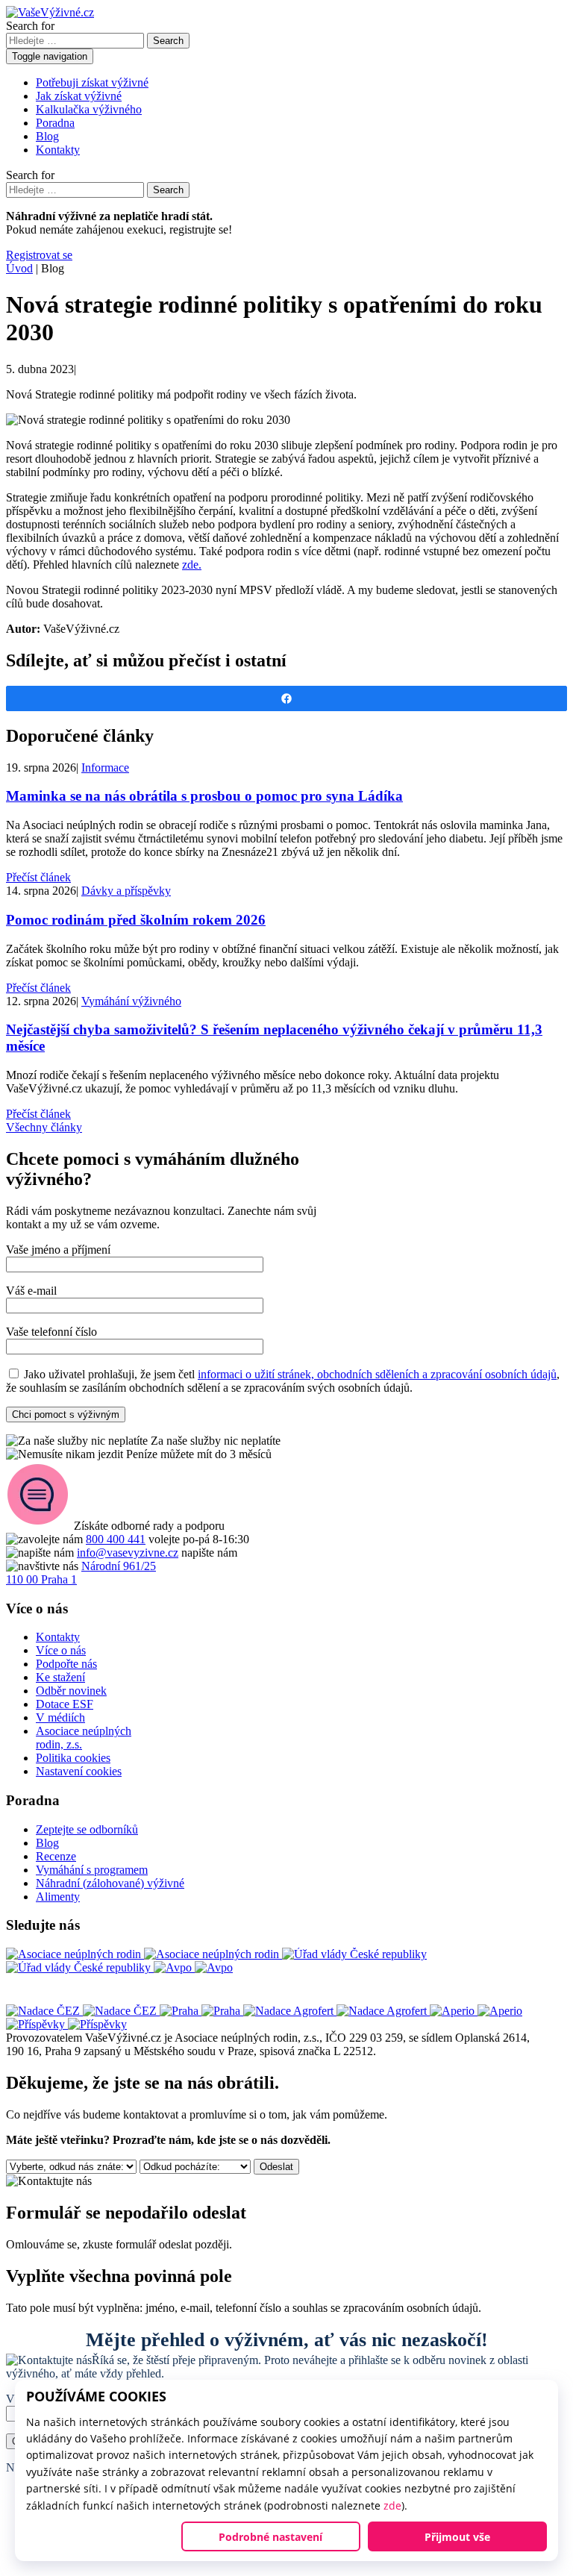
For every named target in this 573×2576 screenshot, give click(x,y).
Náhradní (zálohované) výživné (110, 1883)
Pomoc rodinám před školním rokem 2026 (136, 920)
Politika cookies (73, 1758)
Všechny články (44, 1127)
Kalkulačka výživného (89, 109)
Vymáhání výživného (131, 1001)
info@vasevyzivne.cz (128, 1553)
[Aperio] (476, 2011)
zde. (192, 565)
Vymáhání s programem (92, 1870)
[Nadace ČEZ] (83, 2011)
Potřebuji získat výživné (92, 82)
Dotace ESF (65, 1704)
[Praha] (201, 2011)
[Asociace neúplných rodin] (144, 1954)
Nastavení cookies (79, 1771)
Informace (105, 768)
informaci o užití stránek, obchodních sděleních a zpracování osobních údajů (377, 1374)
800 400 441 (116, 1539)
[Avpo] (193, 1967)
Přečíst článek (38, 877)
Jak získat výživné (79, 96)
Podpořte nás (66, 1664)
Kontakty (58, 150)
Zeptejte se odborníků (87, 1829)
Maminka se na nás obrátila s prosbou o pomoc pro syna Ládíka (204, 796)
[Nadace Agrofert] (336, 2011)
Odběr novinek (71, 1691)
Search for (30, 26)
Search (168, 41)
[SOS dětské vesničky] (66, 2024)
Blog (47, 136)
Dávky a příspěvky (126, 891)
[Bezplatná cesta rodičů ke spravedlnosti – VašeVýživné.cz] (50, 12)
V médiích (60, 1717)
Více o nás (61, 1650)
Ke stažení (60, 1677)
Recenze (56, 1856)
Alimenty (58, 1897)
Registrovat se (39, 255)
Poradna (55, 123)
